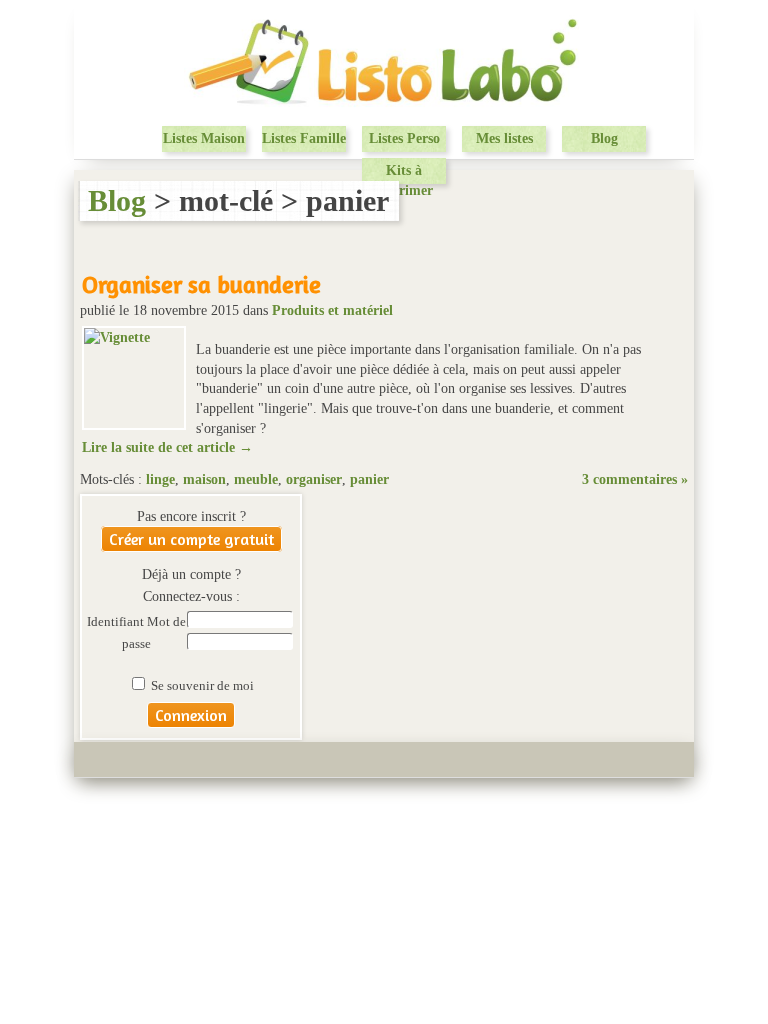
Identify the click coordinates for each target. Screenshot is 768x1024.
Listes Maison (204, 138)
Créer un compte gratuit (191, 539)
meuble (256, 479)
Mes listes (504, 138)
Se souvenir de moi (201, 686)
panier (369, 479)
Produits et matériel (332, 310)
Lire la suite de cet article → (167, 447)
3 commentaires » (635, 479)
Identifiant (117, 622)
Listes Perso (404, 138)
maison (204, 479)
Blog (604, 138)
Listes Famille (304, 138)
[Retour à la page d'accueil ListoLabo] (384, 104)
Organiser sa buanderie (201, 284)
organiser (314, 479)
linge (160, 479)
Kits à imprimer (404, 179)
